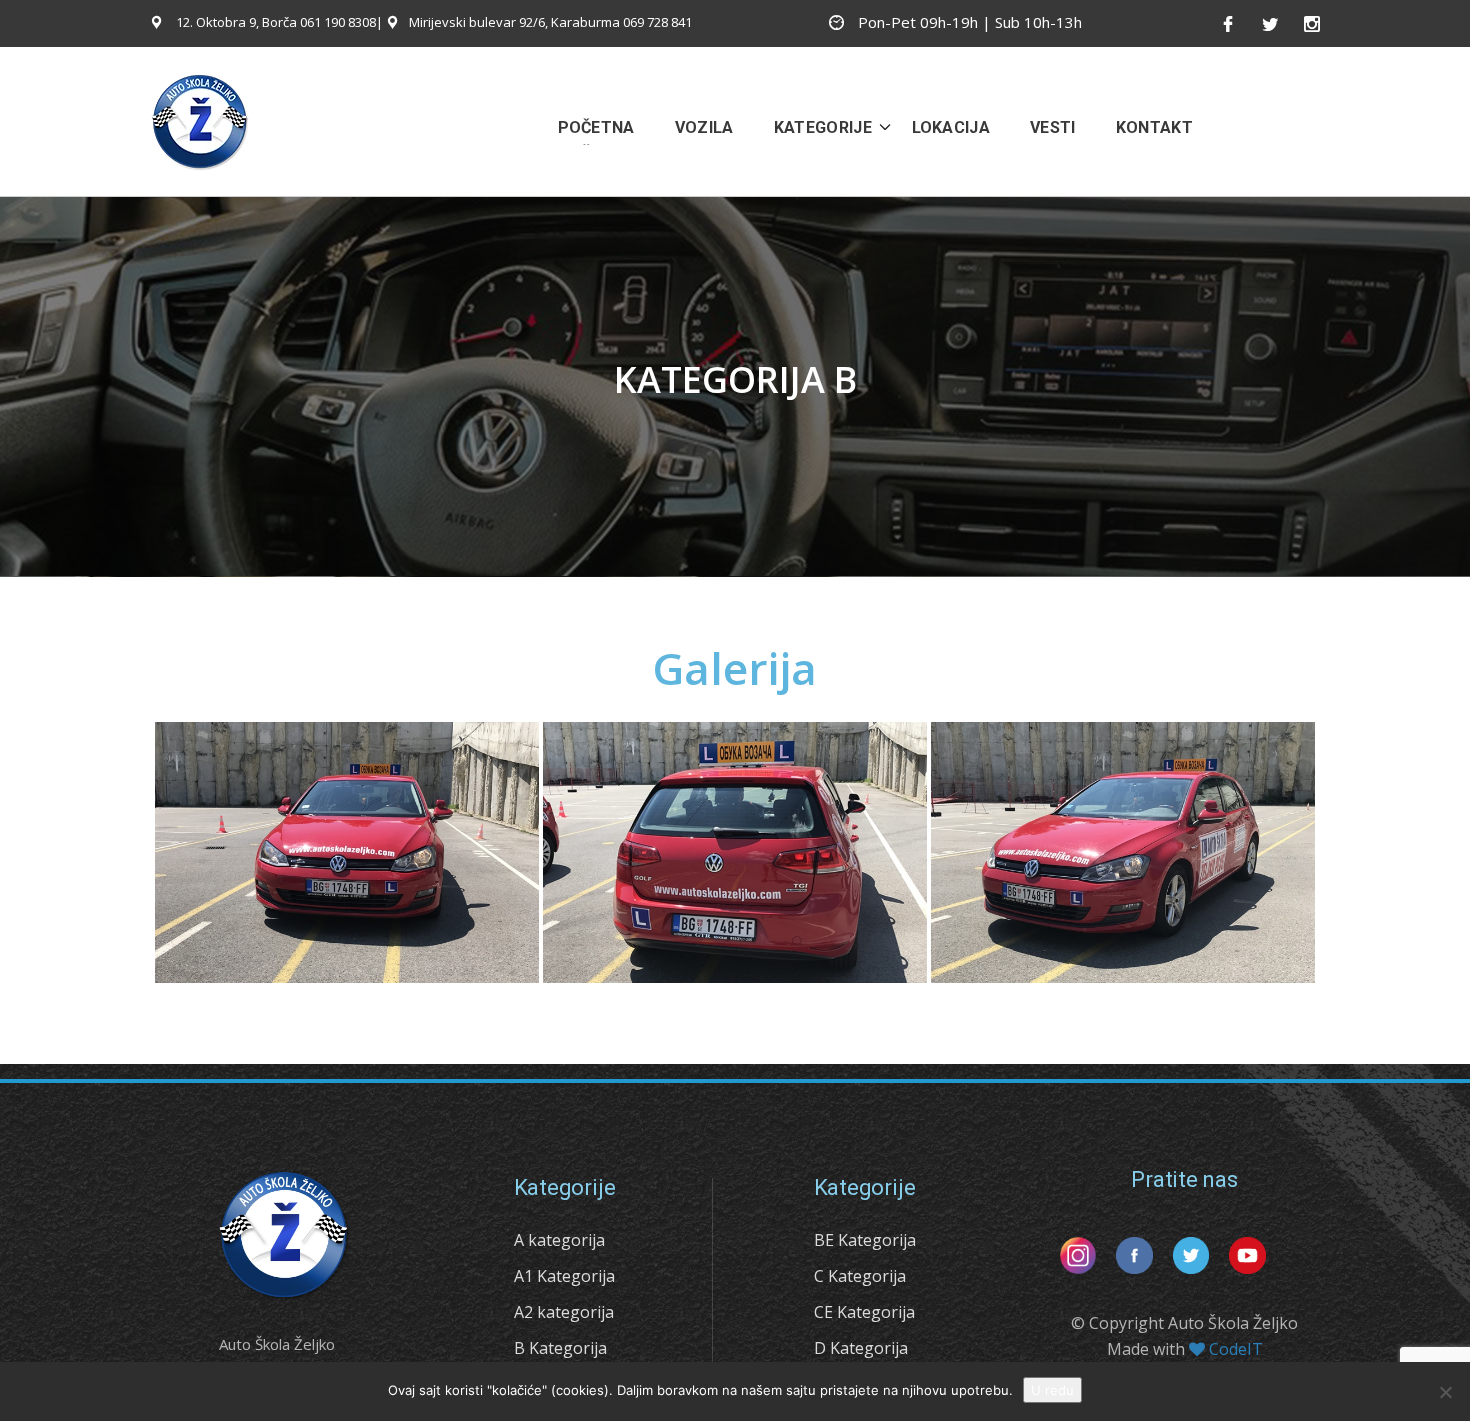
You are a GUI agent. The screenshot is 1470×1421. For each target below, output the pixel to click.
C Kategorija (860, 1276)
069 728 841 (657, 22)
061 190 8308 (338, 22)
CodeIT (1236, 1349)
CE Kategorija (864, 1312)
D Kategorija (861, 1348)
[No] (1445, 1392)
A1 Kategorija (564, 1276)
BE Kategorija (865, 1240)
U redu (1052, 1390)
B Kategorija (560, 1348)
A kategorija (559, 1240)
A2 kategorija (564, 1312)
